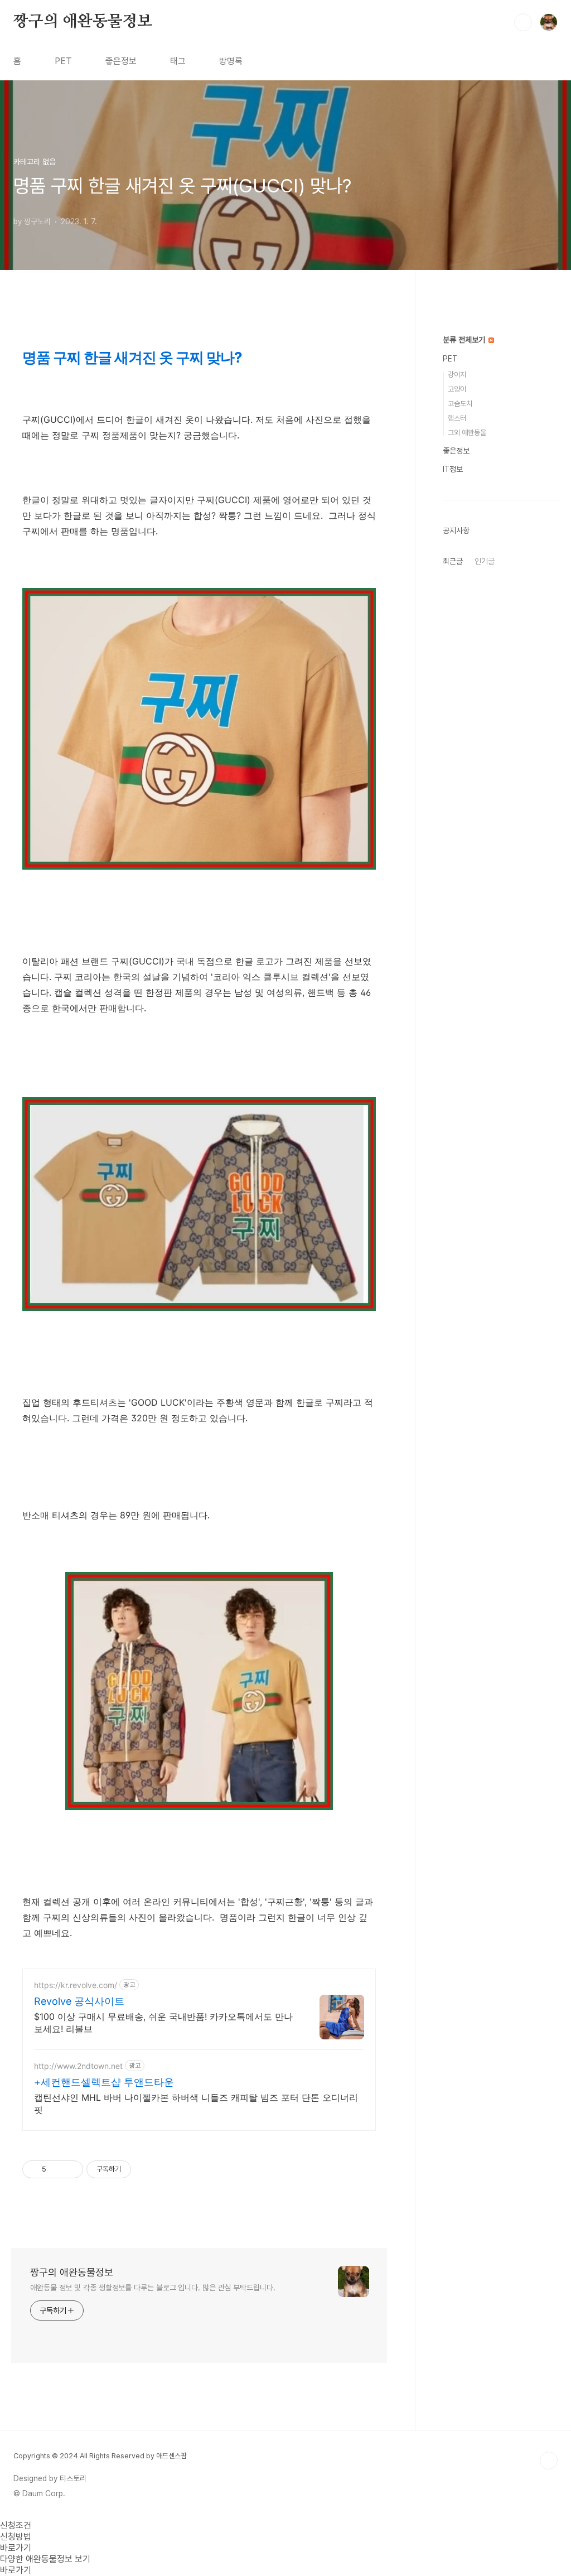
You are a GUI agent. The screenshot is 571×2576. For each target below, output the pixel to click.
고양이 (457, 389)
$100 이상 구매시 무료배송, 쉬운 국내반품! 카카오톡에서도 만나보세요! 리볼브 (163, 2023)
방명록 (231, 61)
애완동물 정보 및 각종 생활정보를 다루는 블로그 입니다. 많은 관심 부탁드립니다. (153, 2288)
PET (63, 61)
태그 (178, 61)
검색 (523, 22)
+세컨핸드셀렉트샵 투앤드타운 (104, 2082)
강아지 (457, 375)
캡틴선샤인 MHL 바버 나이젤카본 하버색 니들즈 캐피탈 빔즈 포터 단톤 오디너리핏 (196, 2104)
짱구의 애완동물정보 (83, 22)
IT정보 (453, 469)
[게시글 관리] (71, 2169)
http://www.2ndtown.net (78, 2066)
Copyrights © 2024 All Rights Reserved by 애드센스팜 (100, 2456)
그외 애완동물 (467, 433)
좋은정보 (121, 61)
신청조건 (16, 2526)
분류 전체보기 (465, 340)
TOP (549, 2461)
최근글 (453, 561)
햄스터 (457, 418)
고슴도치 (460, 404)
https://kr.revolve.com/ (76, 1985)
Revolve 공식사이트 (79, 2001)
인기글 (485, 561)
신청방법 (16, 2537)
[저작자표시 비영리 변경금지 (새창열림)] (146, 2169)
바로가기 (16, 2548)
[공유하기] (57, 2169)
